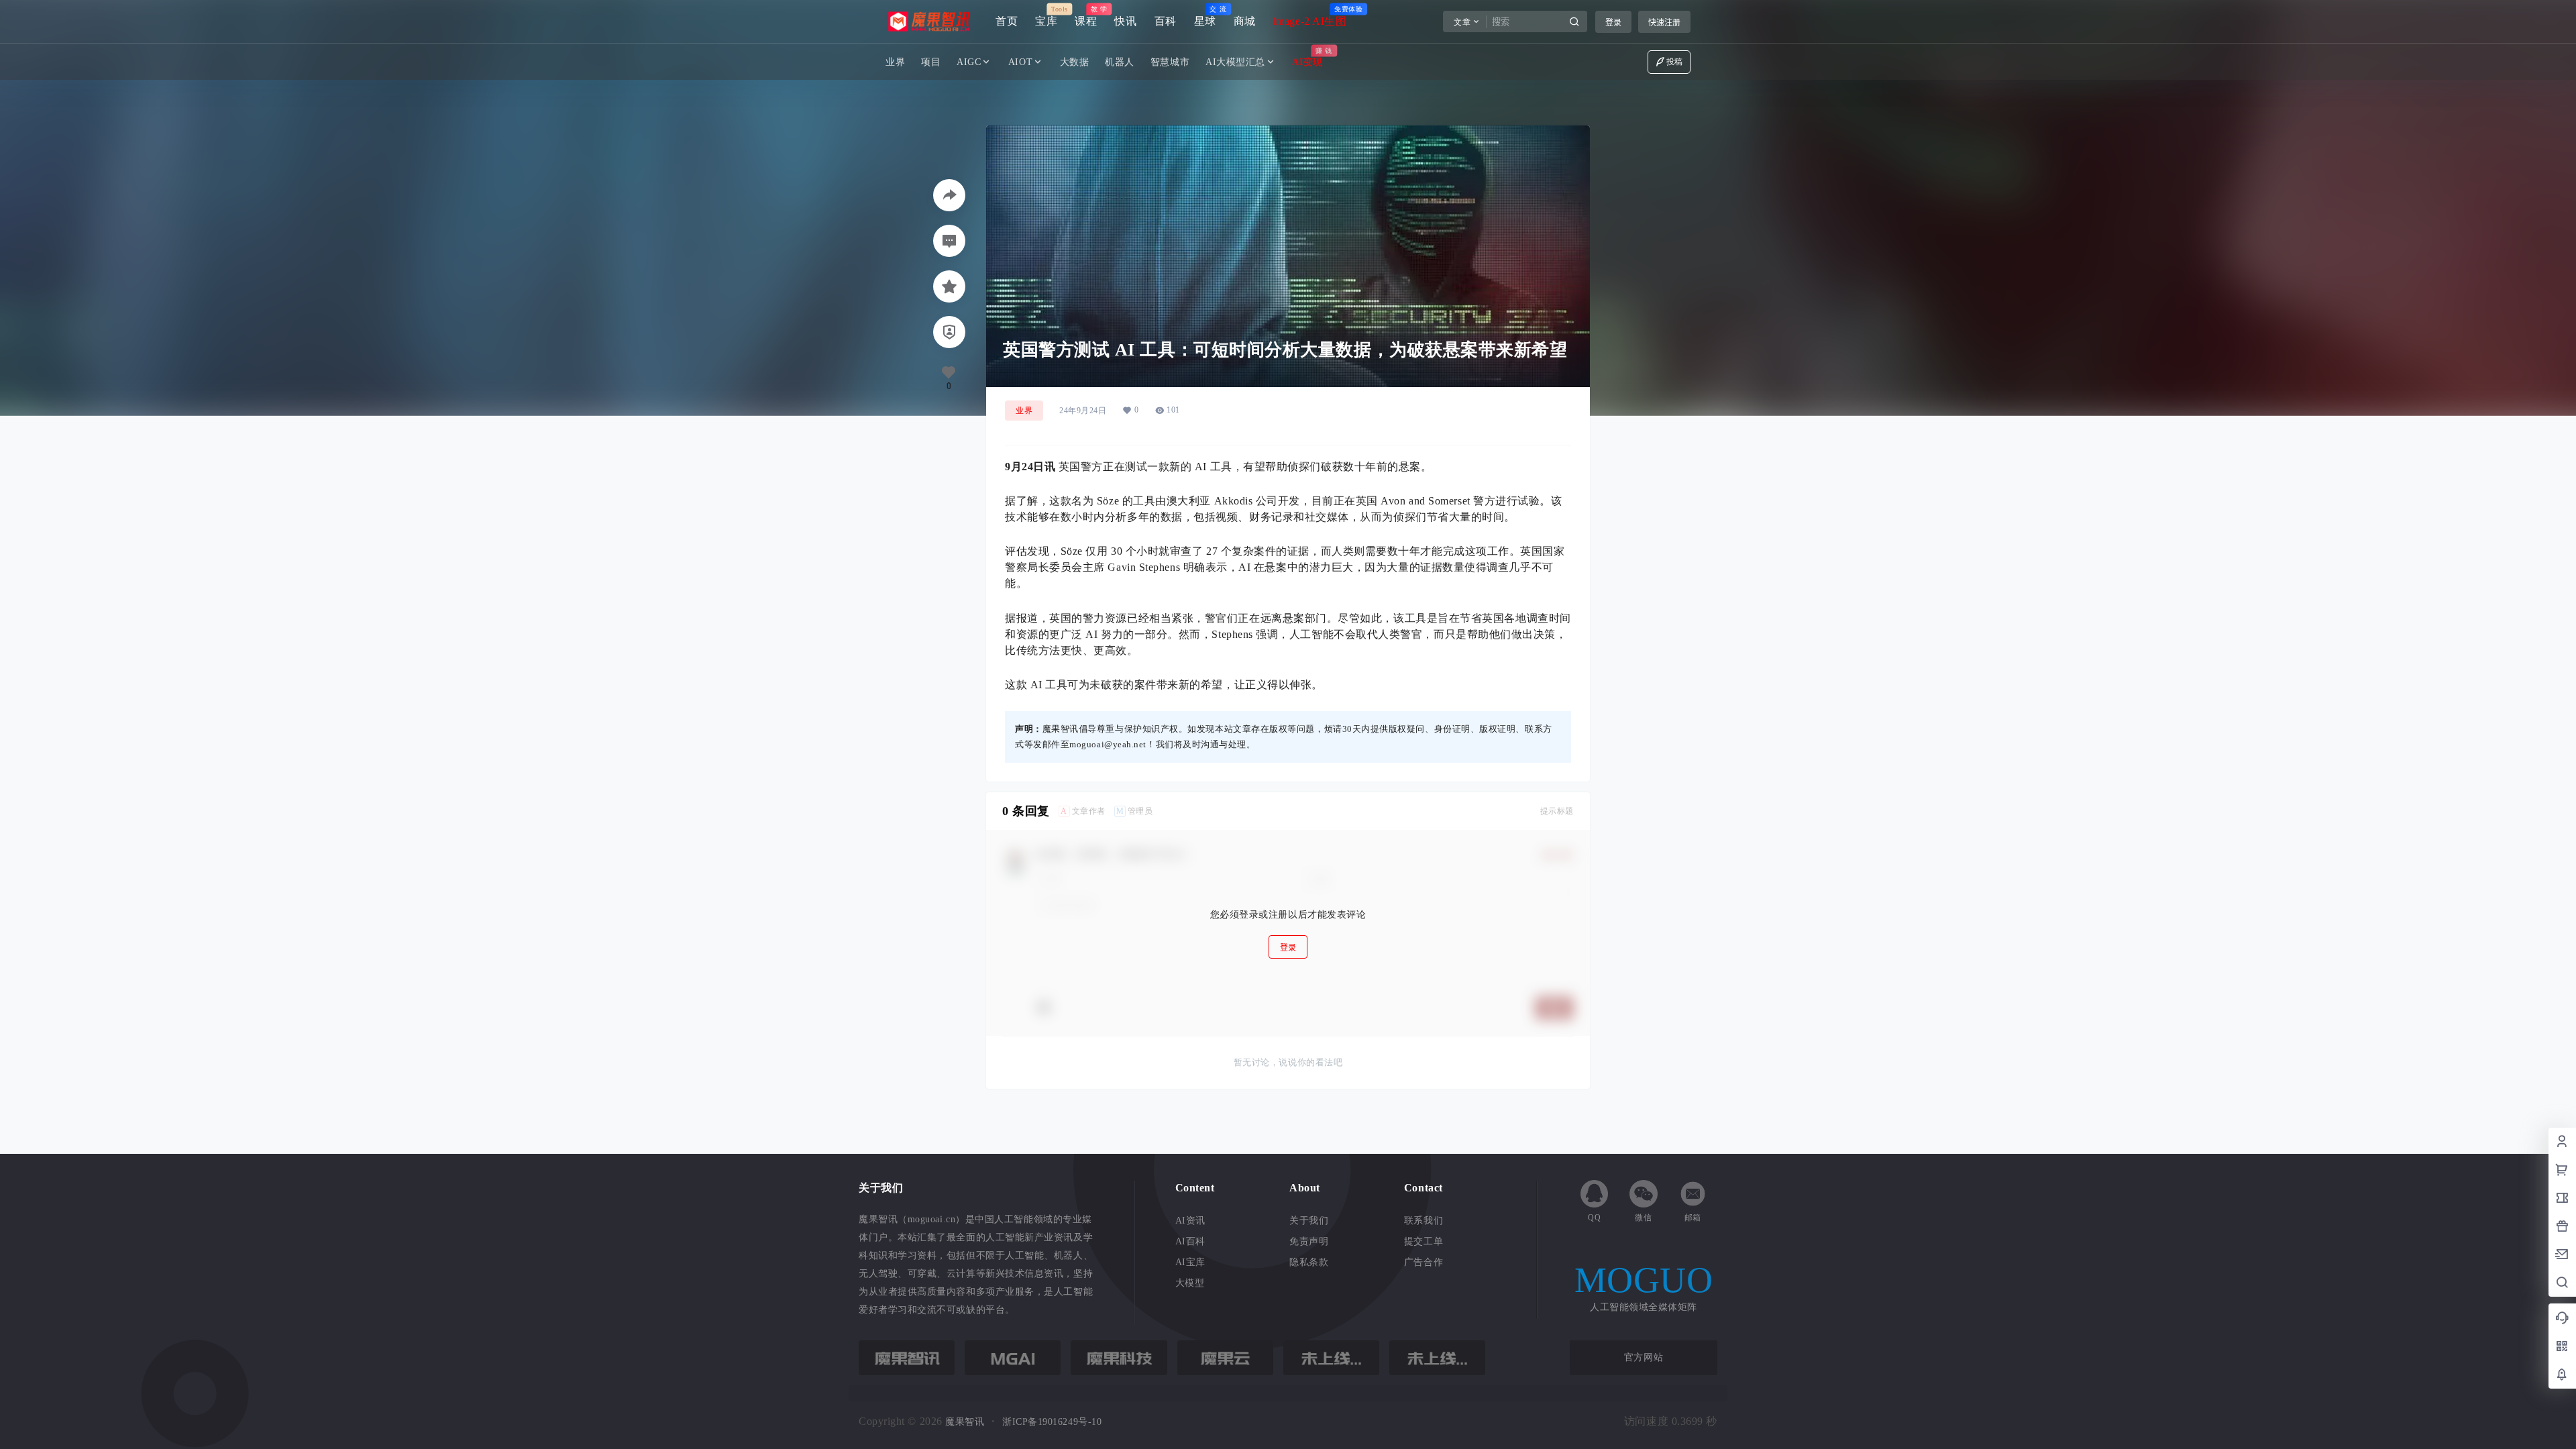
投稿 (1675, 62)
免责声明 (1309, 1241)
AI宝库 (1190, 1262)
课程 (1086, 16)
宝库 (1046, 16)
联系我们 (1424, 1221)
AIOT (1020, 62)
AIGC (969, 62)
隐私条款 (1309, 1262)
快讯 (1125, 21)
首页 (1007, 21)
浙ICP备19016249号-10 (1052, 1422)
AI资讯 (1190, 1221)
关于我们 (1309, 1221)
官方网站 (1644, 1357)
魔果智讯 (964, 1422)
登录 (1613, 22)
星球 (1205, 16)
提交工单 (1424, 1241)
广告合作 (1424, 1262)
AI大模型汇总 (1235, 62)
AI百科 (1190, 1241)
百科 (1166, 21)
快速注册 (1664, 22)
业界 (1024, 411)
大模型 (1190, 1283)
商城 (1245, 21)
